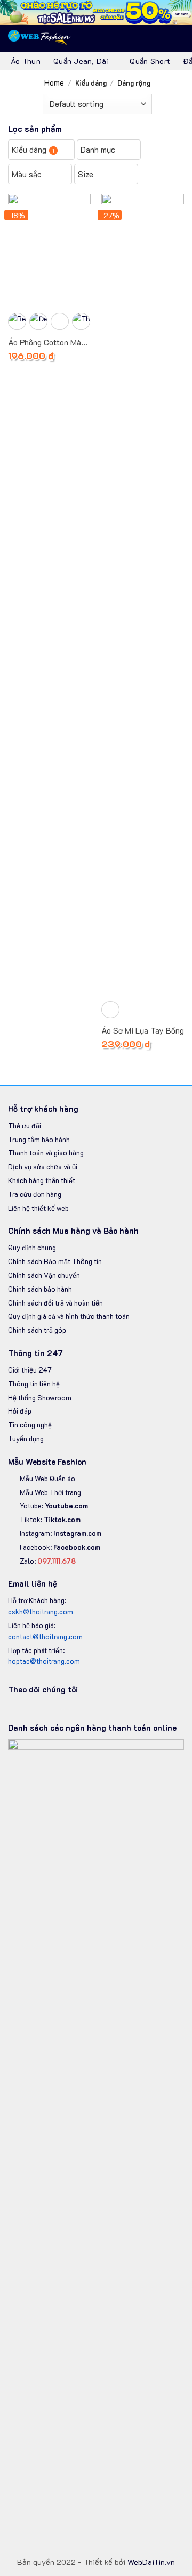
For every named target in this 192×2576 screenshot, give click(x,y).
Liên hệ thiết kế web (38, 1208)
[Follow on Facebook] (14, 1709)
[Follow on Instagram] (28, 1709)
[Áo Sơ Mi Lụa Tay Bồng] (143, 593)
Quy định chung (32, 1247)
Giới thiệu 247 (30, 1370)
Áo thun (26, 61)
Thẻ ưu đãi (25, 1125)
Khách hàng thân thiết (42, 1180)
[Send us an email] (53, 1709)
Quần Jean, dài (81, 61)
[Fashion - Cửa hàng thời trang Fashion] (40, 38)
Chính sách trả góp (37, 1330)
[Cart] (158, 38)
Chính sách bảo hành (40, 1289)
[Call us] (67, 1709)
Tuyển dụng (26, 1438)
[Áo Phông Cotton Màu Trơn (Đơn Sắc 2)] (49, 249)
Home (54, 82)
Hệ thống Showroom (40, 1397)
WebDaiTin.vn (151, 2562)
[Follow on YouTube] (79, 1709)
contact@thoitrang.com (45, 1636)
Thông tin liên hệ (34, 1384)
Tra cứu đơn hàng (35, 1194)
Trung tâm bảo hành (39, 1139)
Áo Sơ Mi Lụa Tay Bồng (143, 1031)
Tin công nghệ (30, 1425)
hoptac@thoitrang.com (44, 1661)
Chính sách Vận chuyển (45, 1275)
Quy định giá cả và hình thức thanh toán (69, 1316)
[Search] (141, 38)
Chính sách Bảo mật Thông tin (55, 1261)
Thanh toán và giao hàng (46, 1153)
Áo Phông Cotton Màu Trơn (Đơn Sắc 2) (47, 343)
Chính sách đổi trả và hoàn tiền (55, 1303)
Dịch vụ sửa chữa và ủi (43, 1166)
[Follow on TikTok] (41, 1709)
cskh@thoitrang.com (41, 1611)
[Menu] (178, 38)
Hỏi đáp (20, 1411)
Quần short (150, 61)
